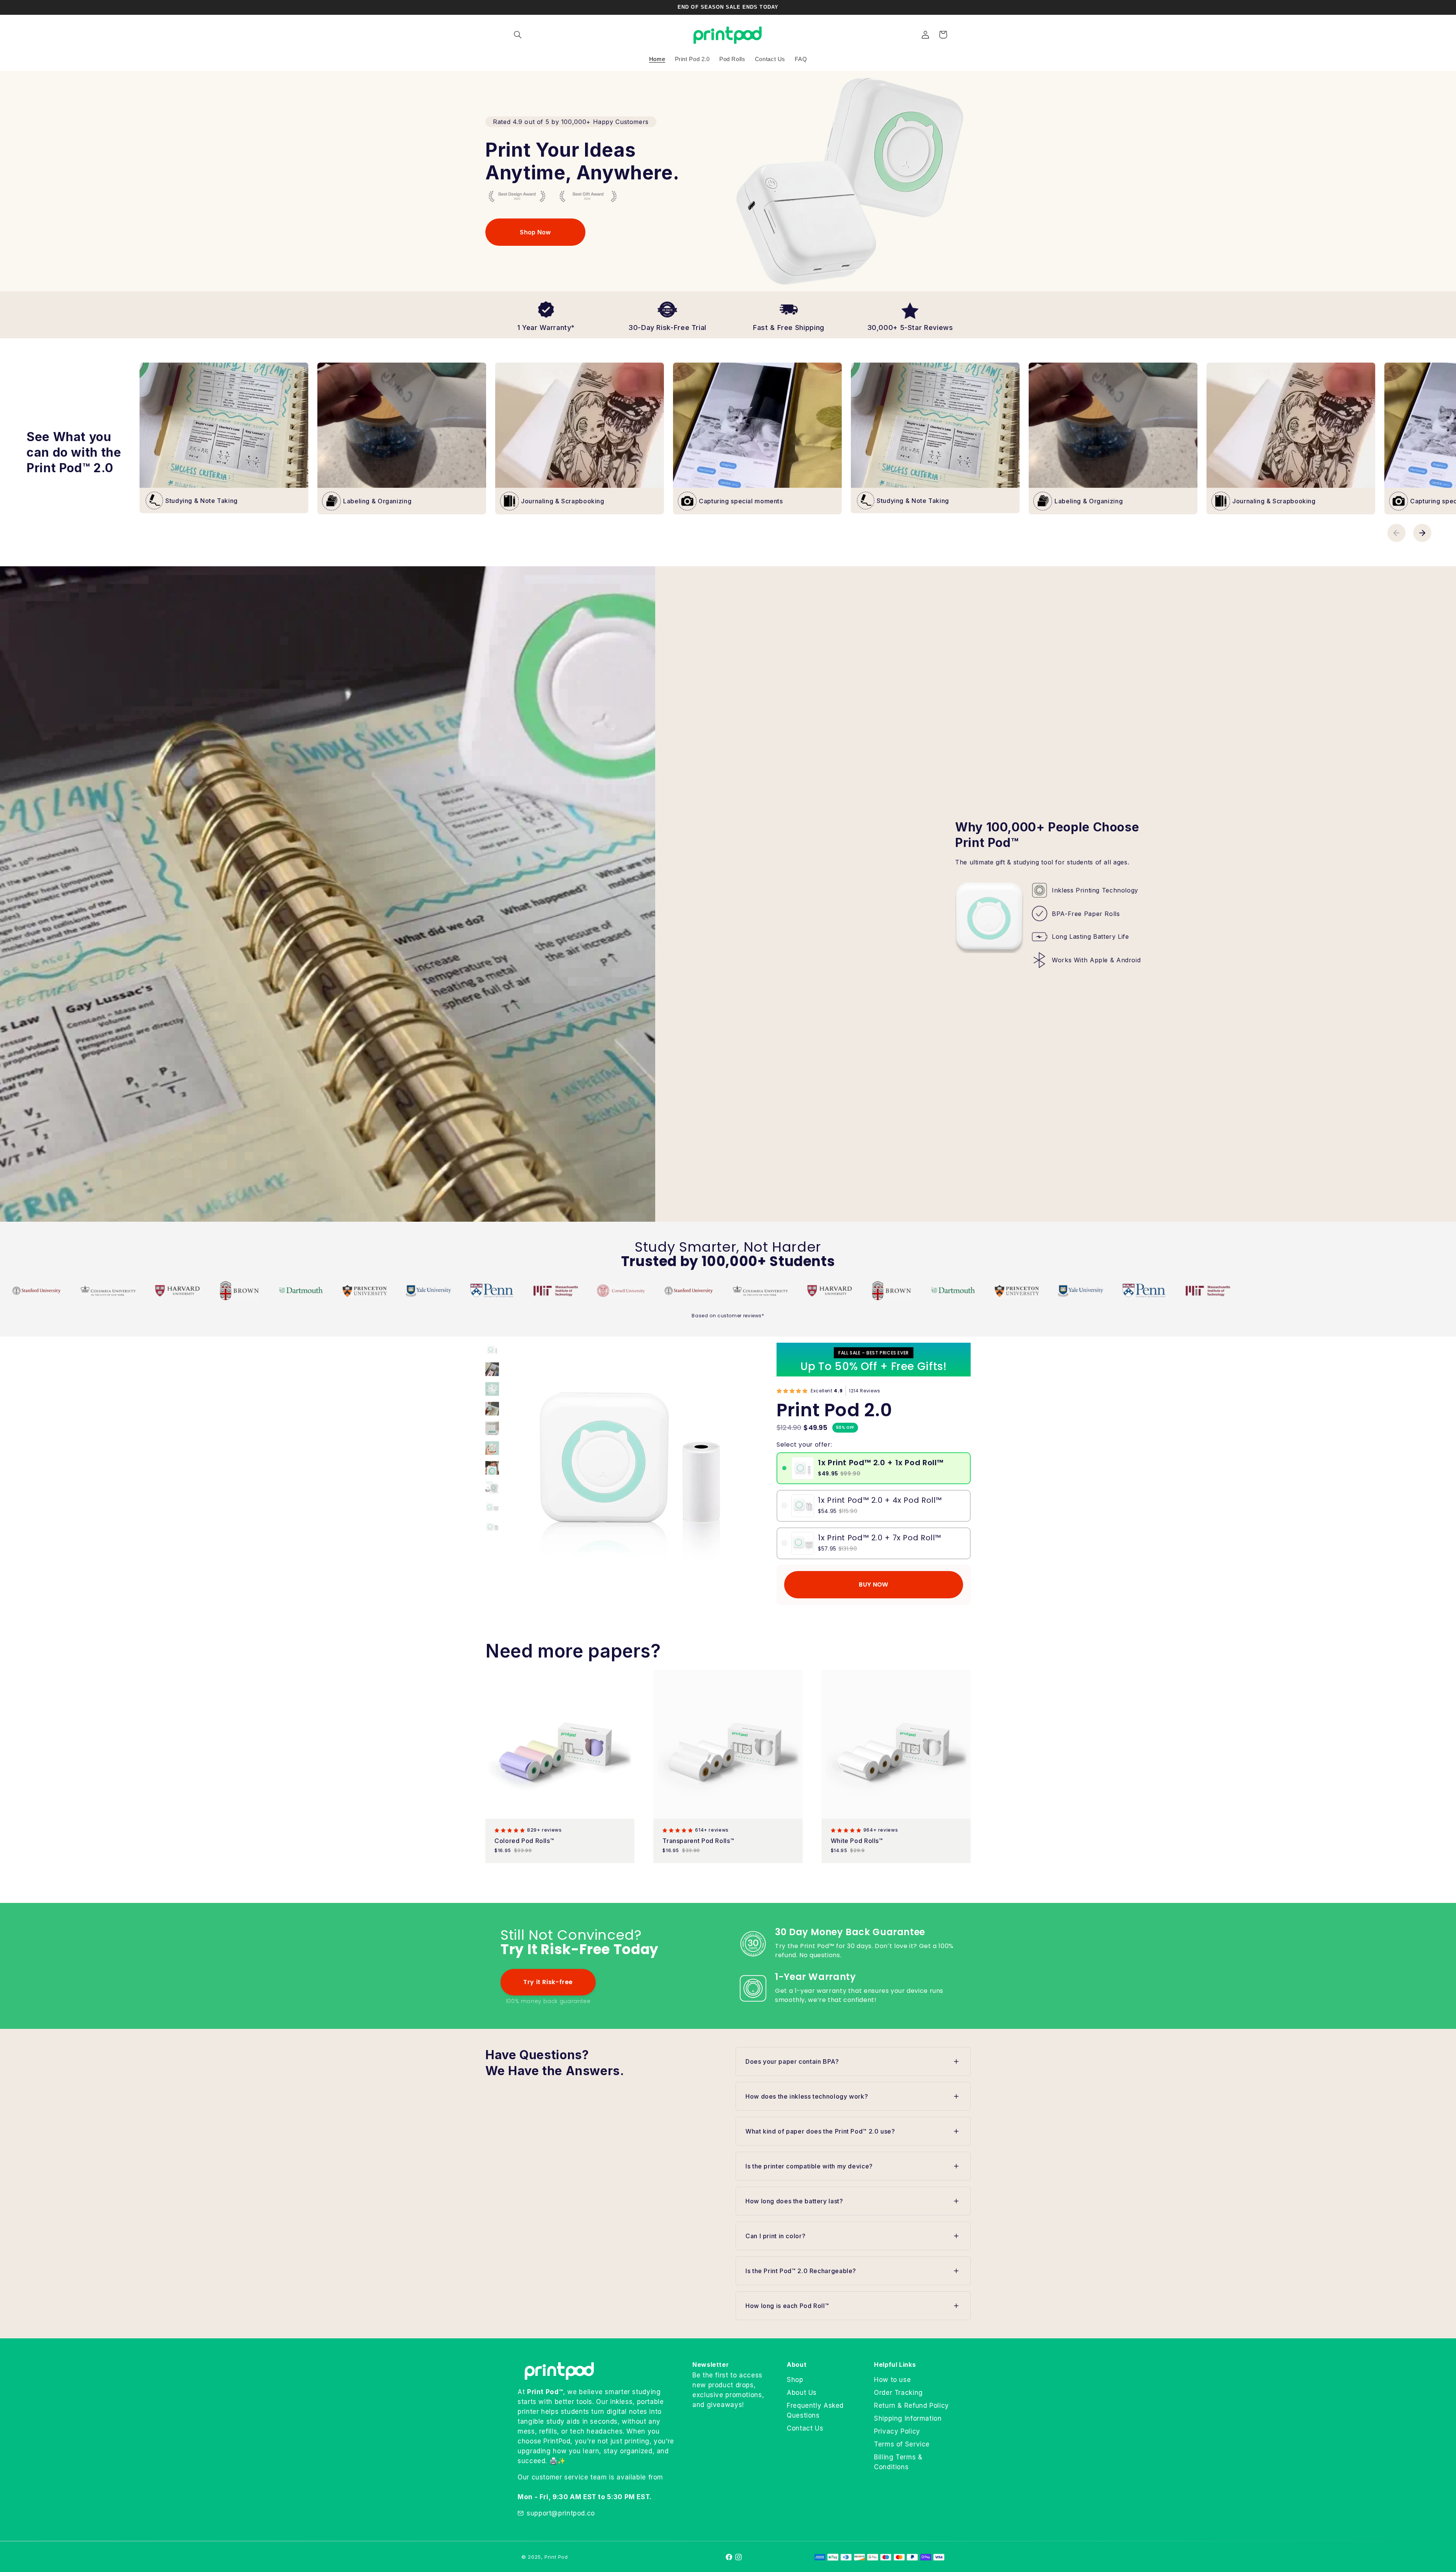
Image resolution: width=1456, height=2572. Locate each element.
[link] (535, 232)
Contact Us (805, 2428)
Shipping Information (908, 2418)
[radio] (784, 1468)
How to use (892, 2380)
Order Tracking (898, 2393)
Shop (795, 2380)
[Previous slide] (1396, 533)
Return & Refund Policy (912, 2405)
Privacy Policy (897, 2431)
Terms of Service (902, 2444)
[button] (518, 35)
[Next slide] (1422, 533)
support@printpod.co (561, 2513)
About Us (802, 2393)
